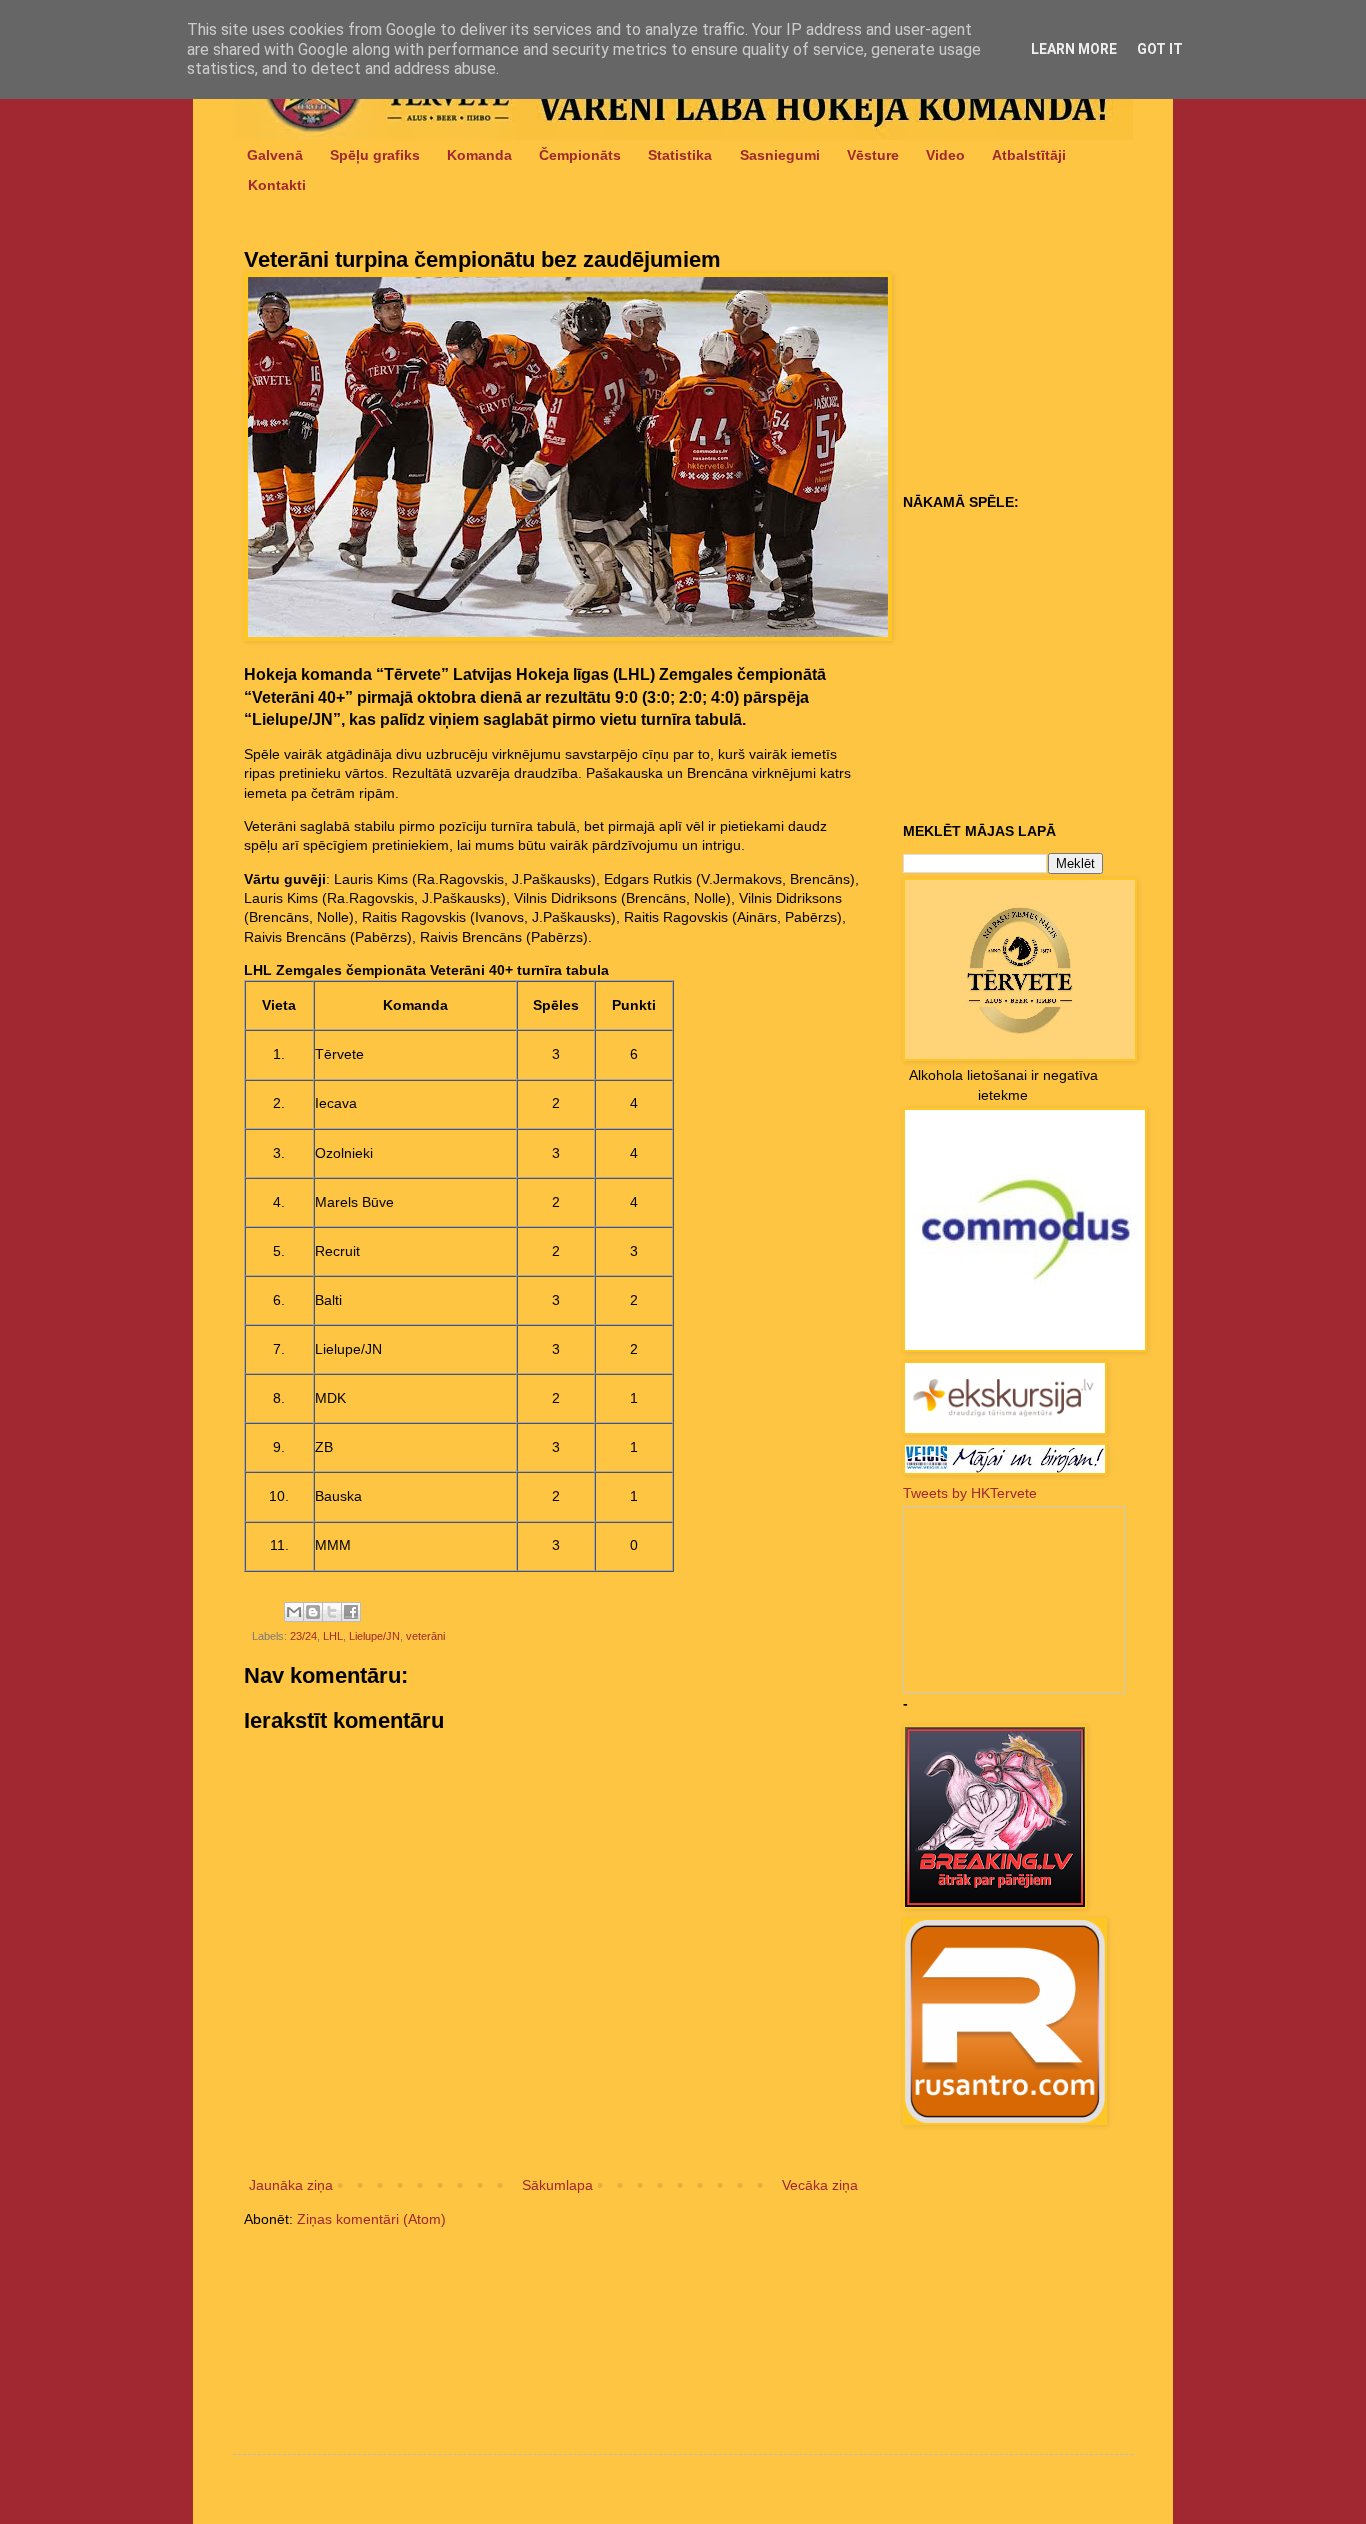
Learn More (1074, 49)
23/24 (303, 1636)
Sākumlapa (557, 2185)
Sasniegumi (780, 155)
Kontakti (277, 185)
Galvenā (275, 155)
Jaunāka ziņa (291, 2185)
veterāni (425, 1636)
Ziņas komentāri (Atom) (371, 2219)
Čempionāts (580, 155)
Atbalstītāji (1029, 155)
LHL (333, 1636)
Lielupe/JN (374, 1636)
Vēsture (873, 155)
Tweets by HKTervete (970, 1493)
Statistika (680, 155)
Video (945, 155)
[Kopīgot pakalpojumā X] (332, 1612)
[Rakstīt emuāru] (313, 1612)
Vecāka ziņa (820, 2185)
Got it (1160, 49)
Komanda (479, 155)
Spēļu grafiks (375, 155)
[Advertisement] (1028, 361)
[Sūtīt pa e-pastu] (294, 1612)
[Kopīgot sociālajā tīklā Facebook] (351, 1612)
